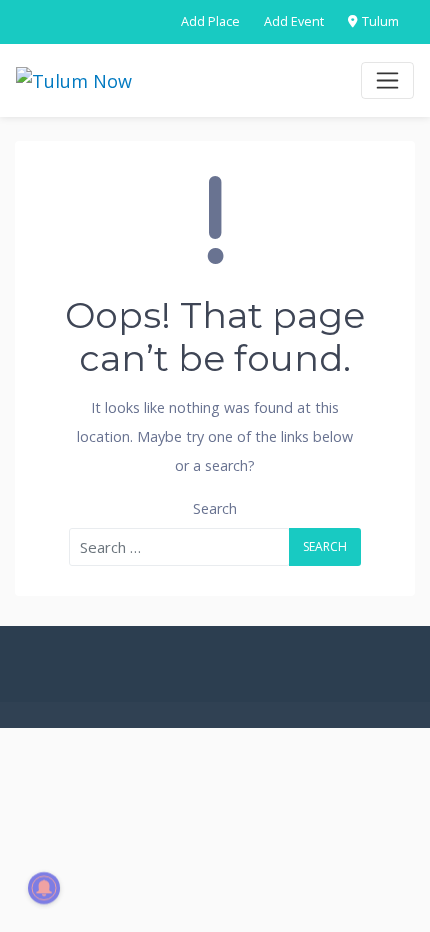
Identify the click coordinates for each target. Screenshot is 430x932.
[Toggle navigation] (387, 80)
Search (215, 508)
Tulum (379, 21)
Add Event (294, 21)
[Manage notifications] (44, 888)
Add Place (210, 21)
